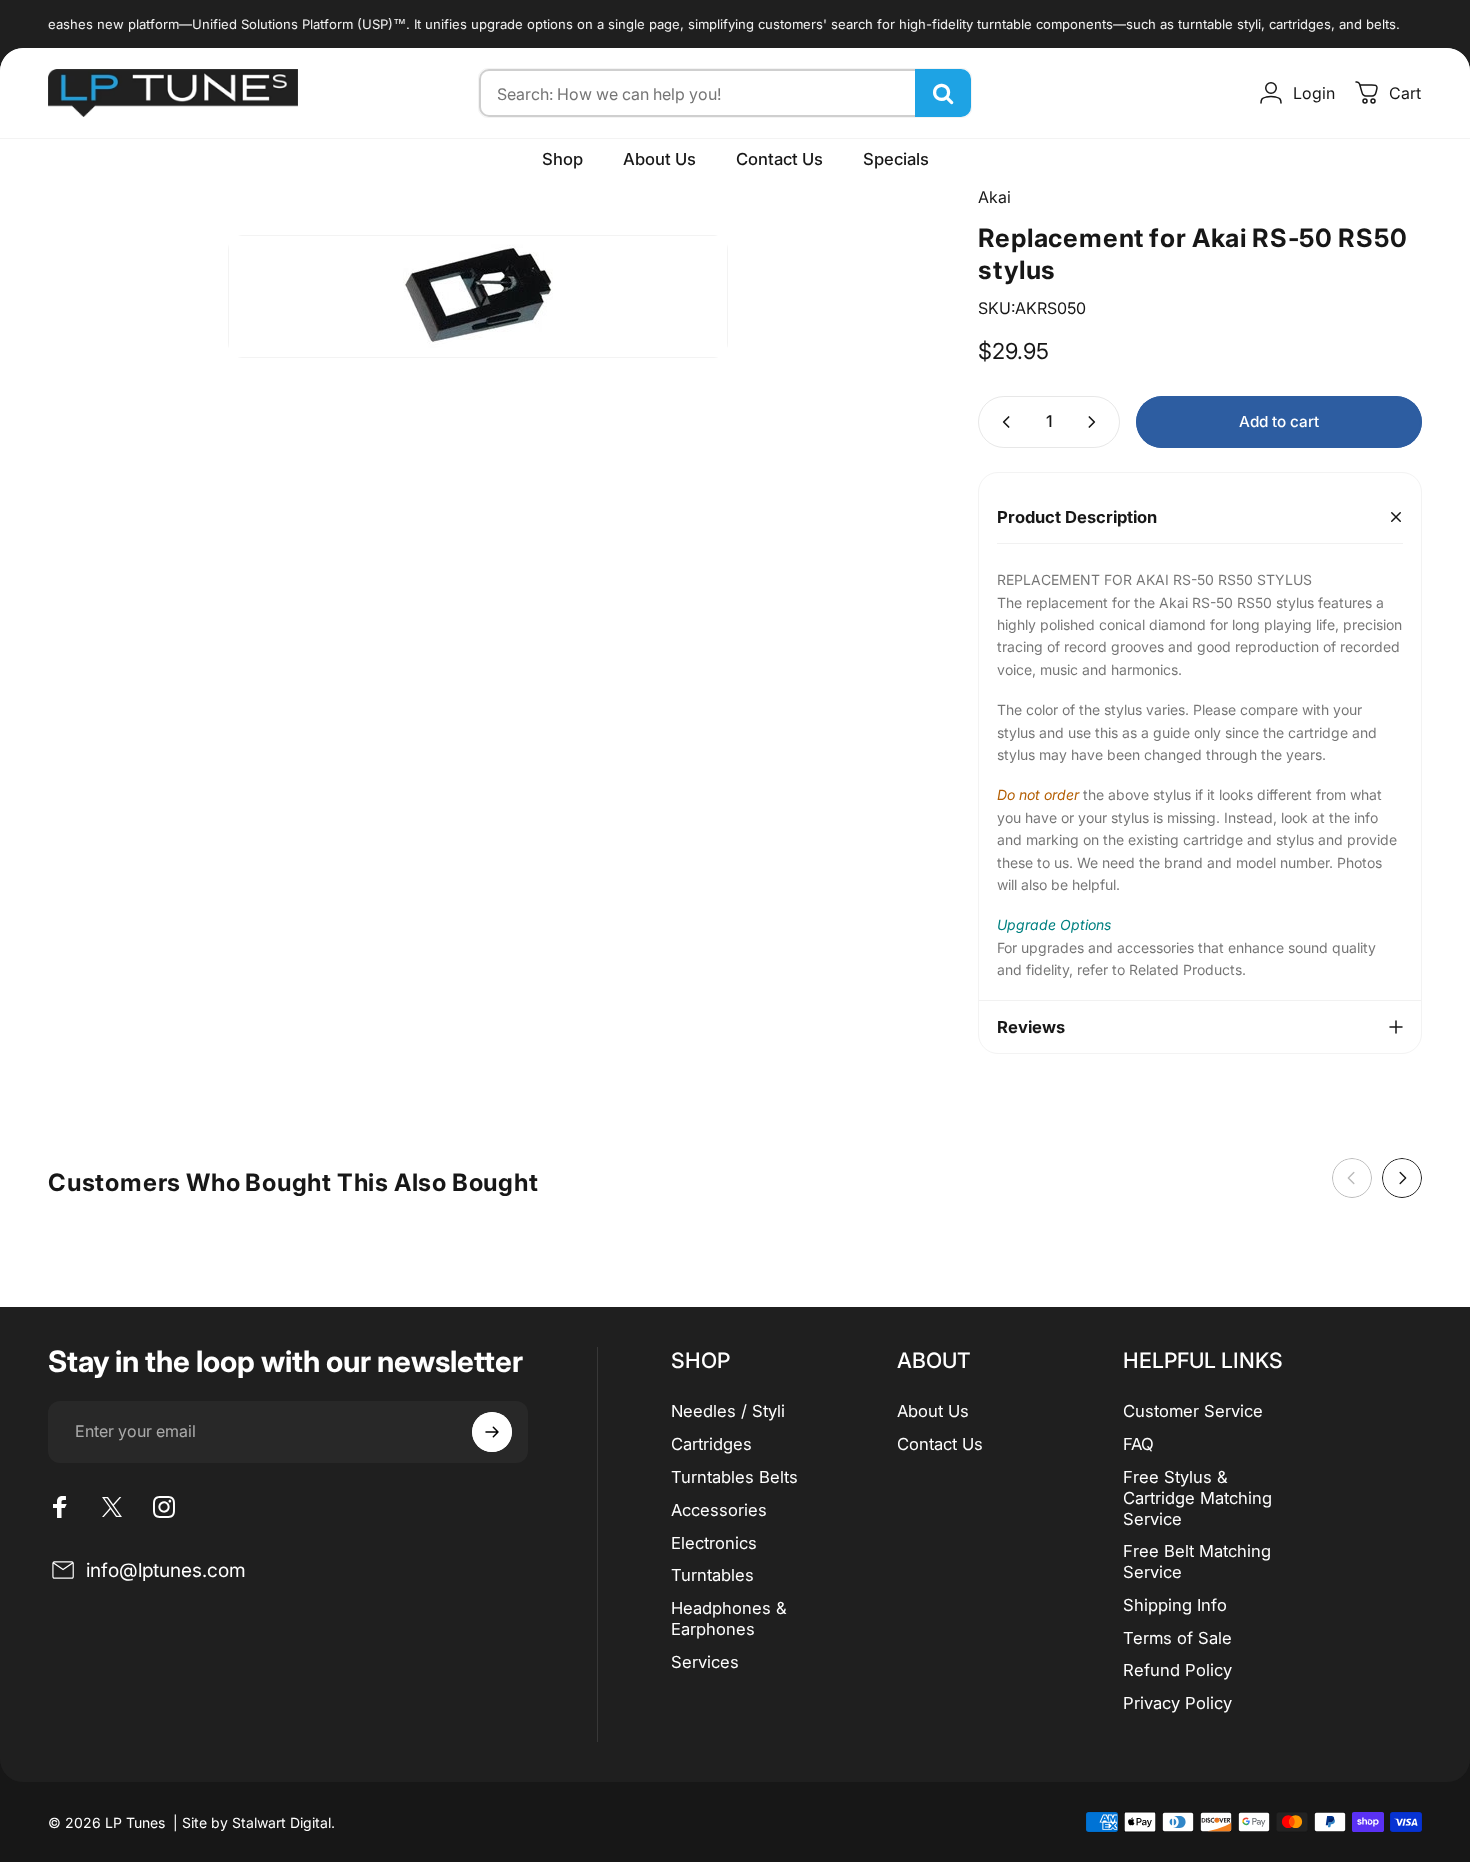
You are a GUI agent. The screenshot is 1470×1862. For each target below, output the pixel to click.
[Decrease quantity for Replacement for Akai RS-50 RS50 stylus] (1002, 421)
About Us (933, 1411)
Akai (994, 197)
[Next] (1402, 1178)
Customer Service (1193, 1411)
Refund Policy (1177, 1670)
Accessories (719, 1510)
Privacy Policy (1177, 1703)
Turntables (712, 1575)
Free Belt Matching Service (1197, 1561)
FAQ (1138, 1444)
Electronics (714, 1543)
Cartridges (711, 1444)
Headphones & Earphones (729, 1618)
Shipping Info (1175, 1605)
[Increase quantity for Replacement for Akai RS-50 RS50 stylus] (1096, 421)
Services (705, 1662)
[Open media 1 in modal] (478, 296)
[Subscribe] (492, 1432)
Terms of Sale (1177, 1638)
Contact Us (940, 1444)
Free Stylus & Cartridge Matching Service (1197, 1498)
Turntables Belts (734, 1477)
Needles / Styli (728, 1411)
